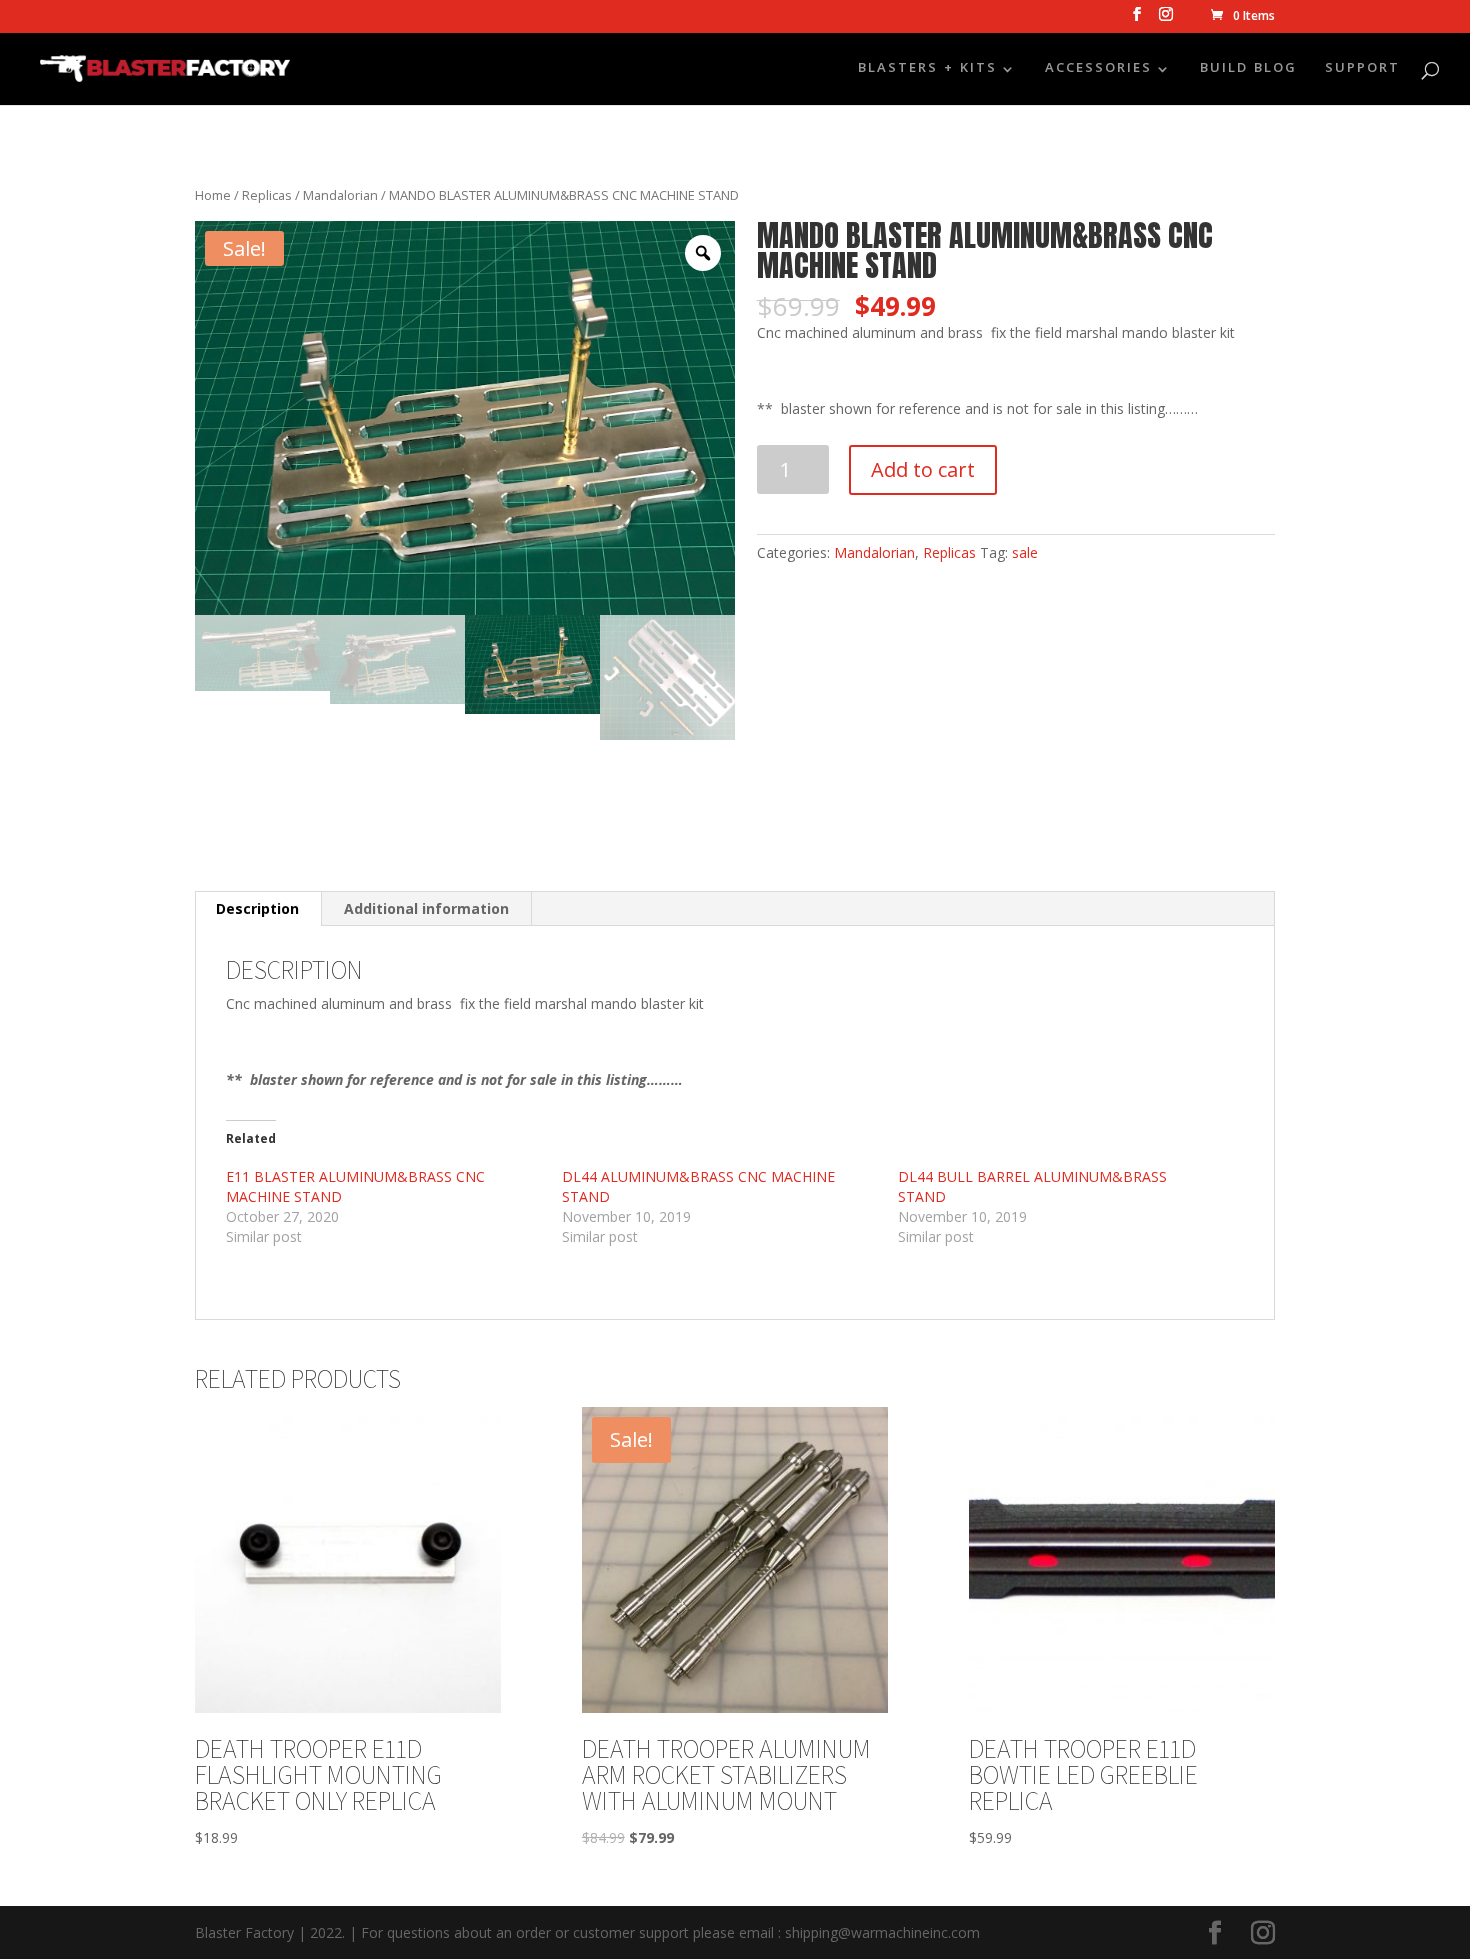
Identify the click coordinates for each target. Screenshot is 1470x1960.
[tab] (258, 909)
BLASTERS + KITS (927, 71)
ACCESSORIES (1098, 71)
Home (213, 195)
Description (257, 908)
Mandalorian (340, 195)
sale (1025, 552)
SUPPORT (1362, 71)
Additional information (426, 908)
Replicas (267, 195)
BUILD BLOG (1248, 71)
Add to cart (923, 469)
